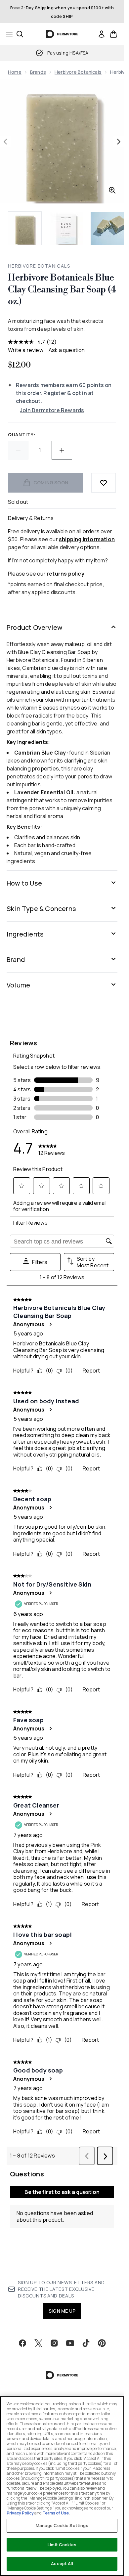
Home (15, 72)
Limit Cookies (62, 2545)
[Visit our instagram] (54, 2343)
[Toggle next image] (119, 142)
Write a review (26, 350)
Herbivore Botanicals (78, 72)
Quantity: (22, 435)
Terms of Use (56, 2513)
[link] (102, 34)
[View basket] (113, 34)
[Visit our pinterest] (102, 2343)
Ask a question (67, 350)
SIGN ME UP (62, 2311)
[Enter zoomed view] (112, 190)
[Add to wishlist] (104, 483)
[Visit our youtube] (70, 2343)
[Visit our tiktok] (86, 2343)
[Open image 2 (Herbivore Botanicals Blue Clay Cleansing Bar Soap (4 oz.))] (66, 228)
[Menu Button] (7, 34)
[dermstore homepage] (62, 34)
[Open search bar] (20, 34)
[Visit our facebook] (22, 2343)
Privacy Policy (20, 2513)
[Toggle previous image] (5, 142)
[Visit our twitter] (38, 2343)
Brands (38, 72)
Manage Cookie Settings (62, 2525)
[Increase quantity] (62, 450)
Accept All (62, 2563)
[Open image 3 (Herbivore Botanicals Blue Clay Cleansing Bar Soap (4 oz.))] (107, 228)
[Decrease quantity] (18, 450)
